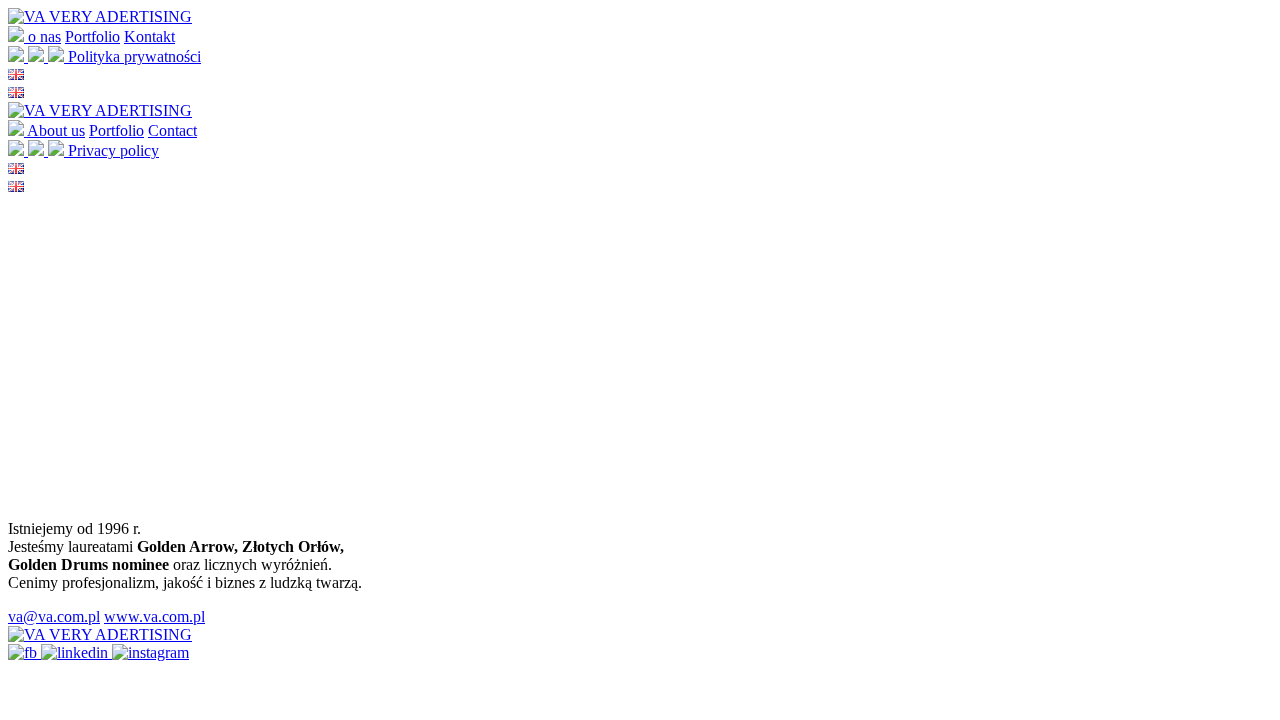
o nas (44, 36)
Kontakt (149, 36)
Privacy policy (113, 150)
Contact (172, 130)
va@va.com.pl (54, 616)
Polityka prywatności (134, 56)
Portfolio (92, 36)
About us (56, 130)
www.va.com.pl (154, 616)
